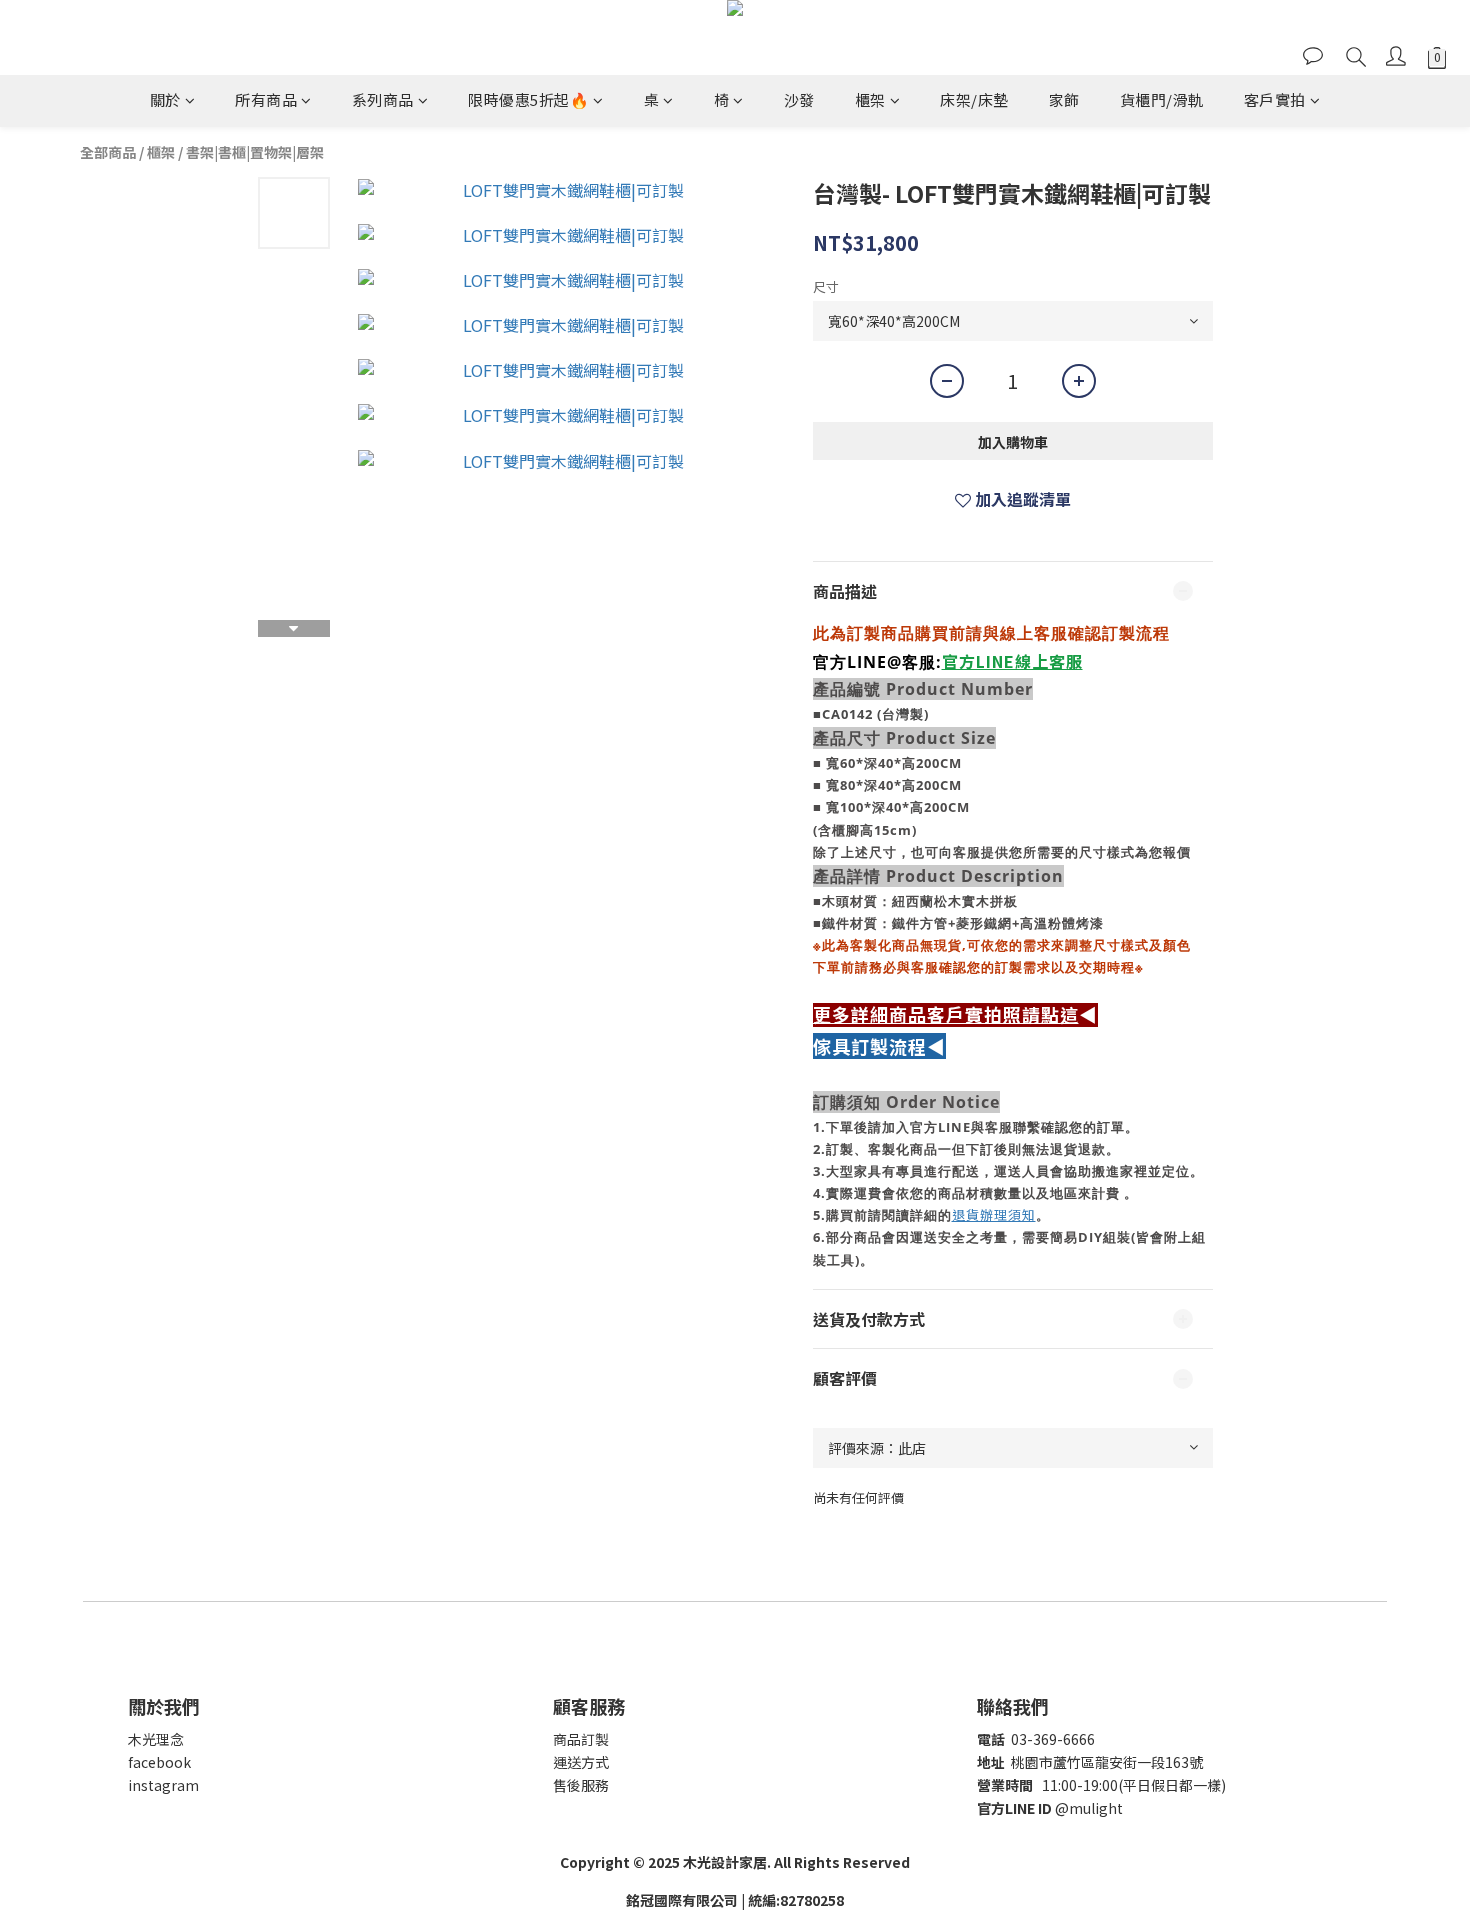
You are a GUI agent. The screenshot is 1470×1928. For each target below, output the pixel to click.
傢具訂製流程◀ (879, 1046)
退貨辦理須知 (994, 1215)
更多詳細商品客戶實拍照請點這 (946, 1015)
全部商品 (108, 152)
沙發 (799, 99)
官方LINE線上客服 (1012, 661)
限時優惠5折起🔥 (528, 99)
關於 (165, 99)
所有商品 (266, 99)
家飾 (1064, 99)
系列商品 (383, 99)
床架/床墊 (974, 99)
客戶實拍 (1275, 99)
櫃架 (870, 99)
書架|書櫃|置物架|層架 (255, 152)
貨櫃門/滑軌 (1162, 99)
